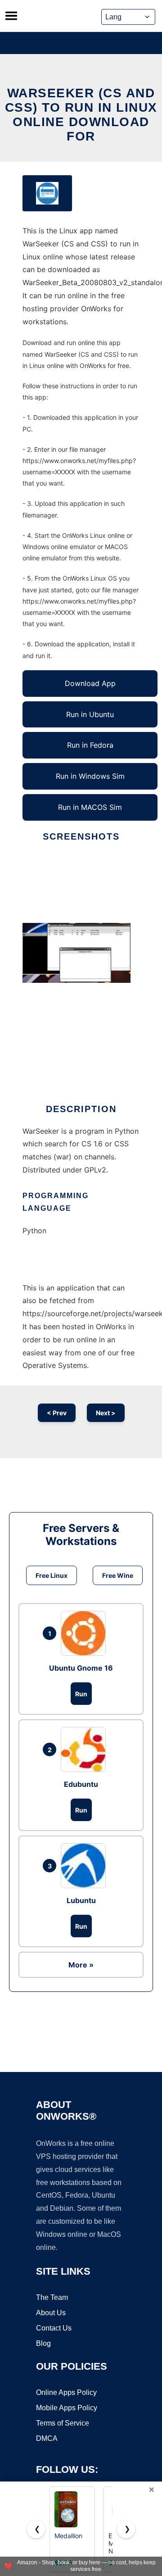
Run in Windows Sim (90, 776)
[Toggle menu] (11, 16)
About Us (51, 2313)
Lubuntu (81, 1900)
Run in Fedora (90, 745)
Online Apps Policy (66, 2392)
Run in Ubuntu (90, 714)
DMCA (47, 2438)
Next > (106, 1413)
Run (81, 1694)
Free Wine (118, 1575)
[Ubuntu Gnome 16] (85, 1633)
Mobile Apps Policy (67, 2408)
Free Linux (52, 1575)
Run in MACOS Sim (90, 807)
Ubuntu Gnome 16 (81, 1668)
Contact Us (54, 2328)
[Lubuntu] (85, 1866)
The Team (52, 2297)
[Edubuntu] (85, 1749)
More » (81, 1965)
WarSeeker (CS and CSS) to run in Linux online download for (81, 115)
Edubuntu (81, 1784)
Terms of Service (63, 2423)
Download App (90, 683)
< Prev (57, 1413)
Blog (43, 2343)
